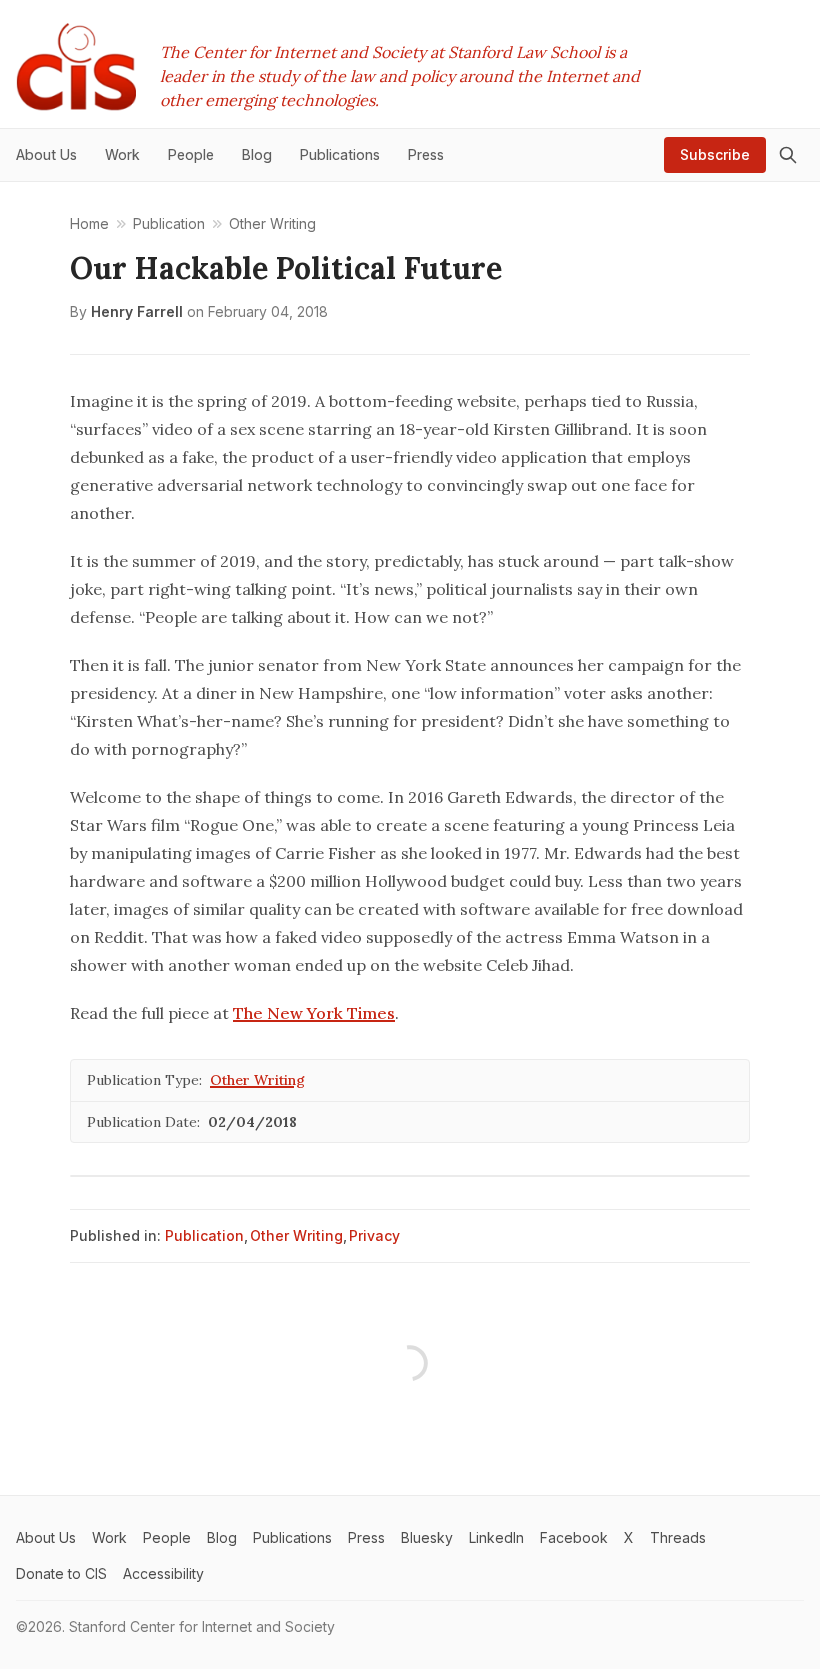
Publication (204, 1235)
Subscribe (715, 154)
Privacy (374, 1235)
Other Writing (257, 1080)
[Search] (788, 155)
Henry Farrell (137, 311)
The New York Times (314, 1013)
